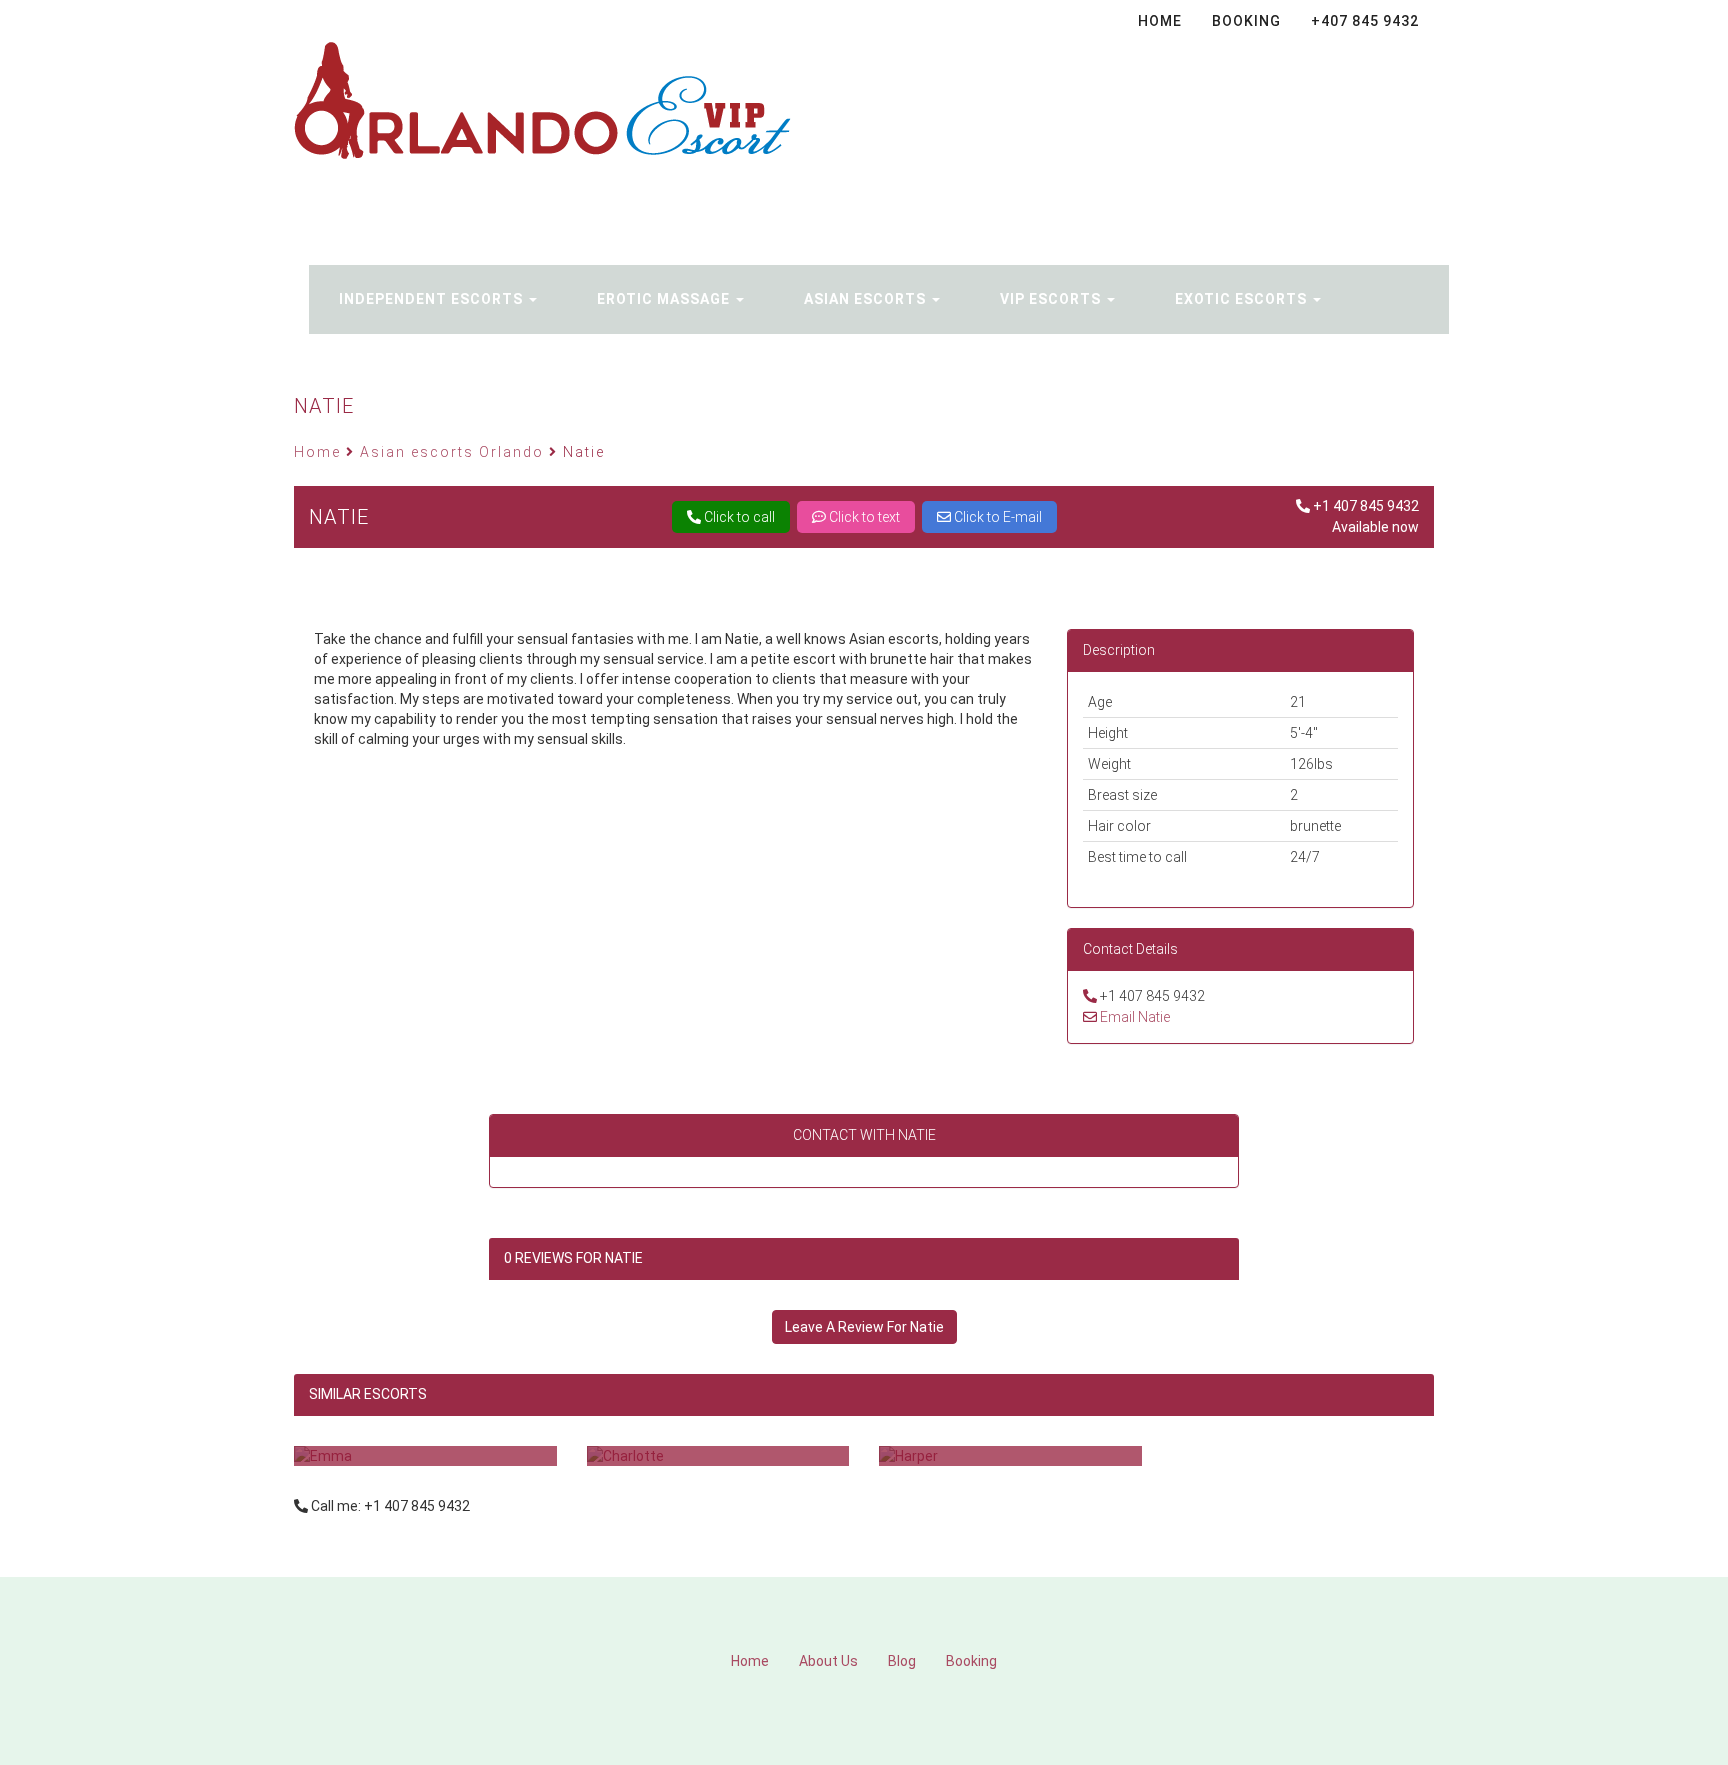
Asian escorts (867, 299)
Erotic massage (665, 299)
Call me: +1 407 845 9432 (390, 1506)
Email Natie (1135, 1017)
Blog (902, 1661)
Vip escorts (1052, 299)
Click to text (863, 517)
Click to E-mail (996, 517)
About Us (828, 1661)
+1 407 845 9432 (1366, 506)
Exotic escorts (1243, 299)
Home (750, 1661)
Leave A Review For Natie (864, 1327)
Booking (609, 189)
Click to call (738, 517)
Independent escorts (433, 299)
